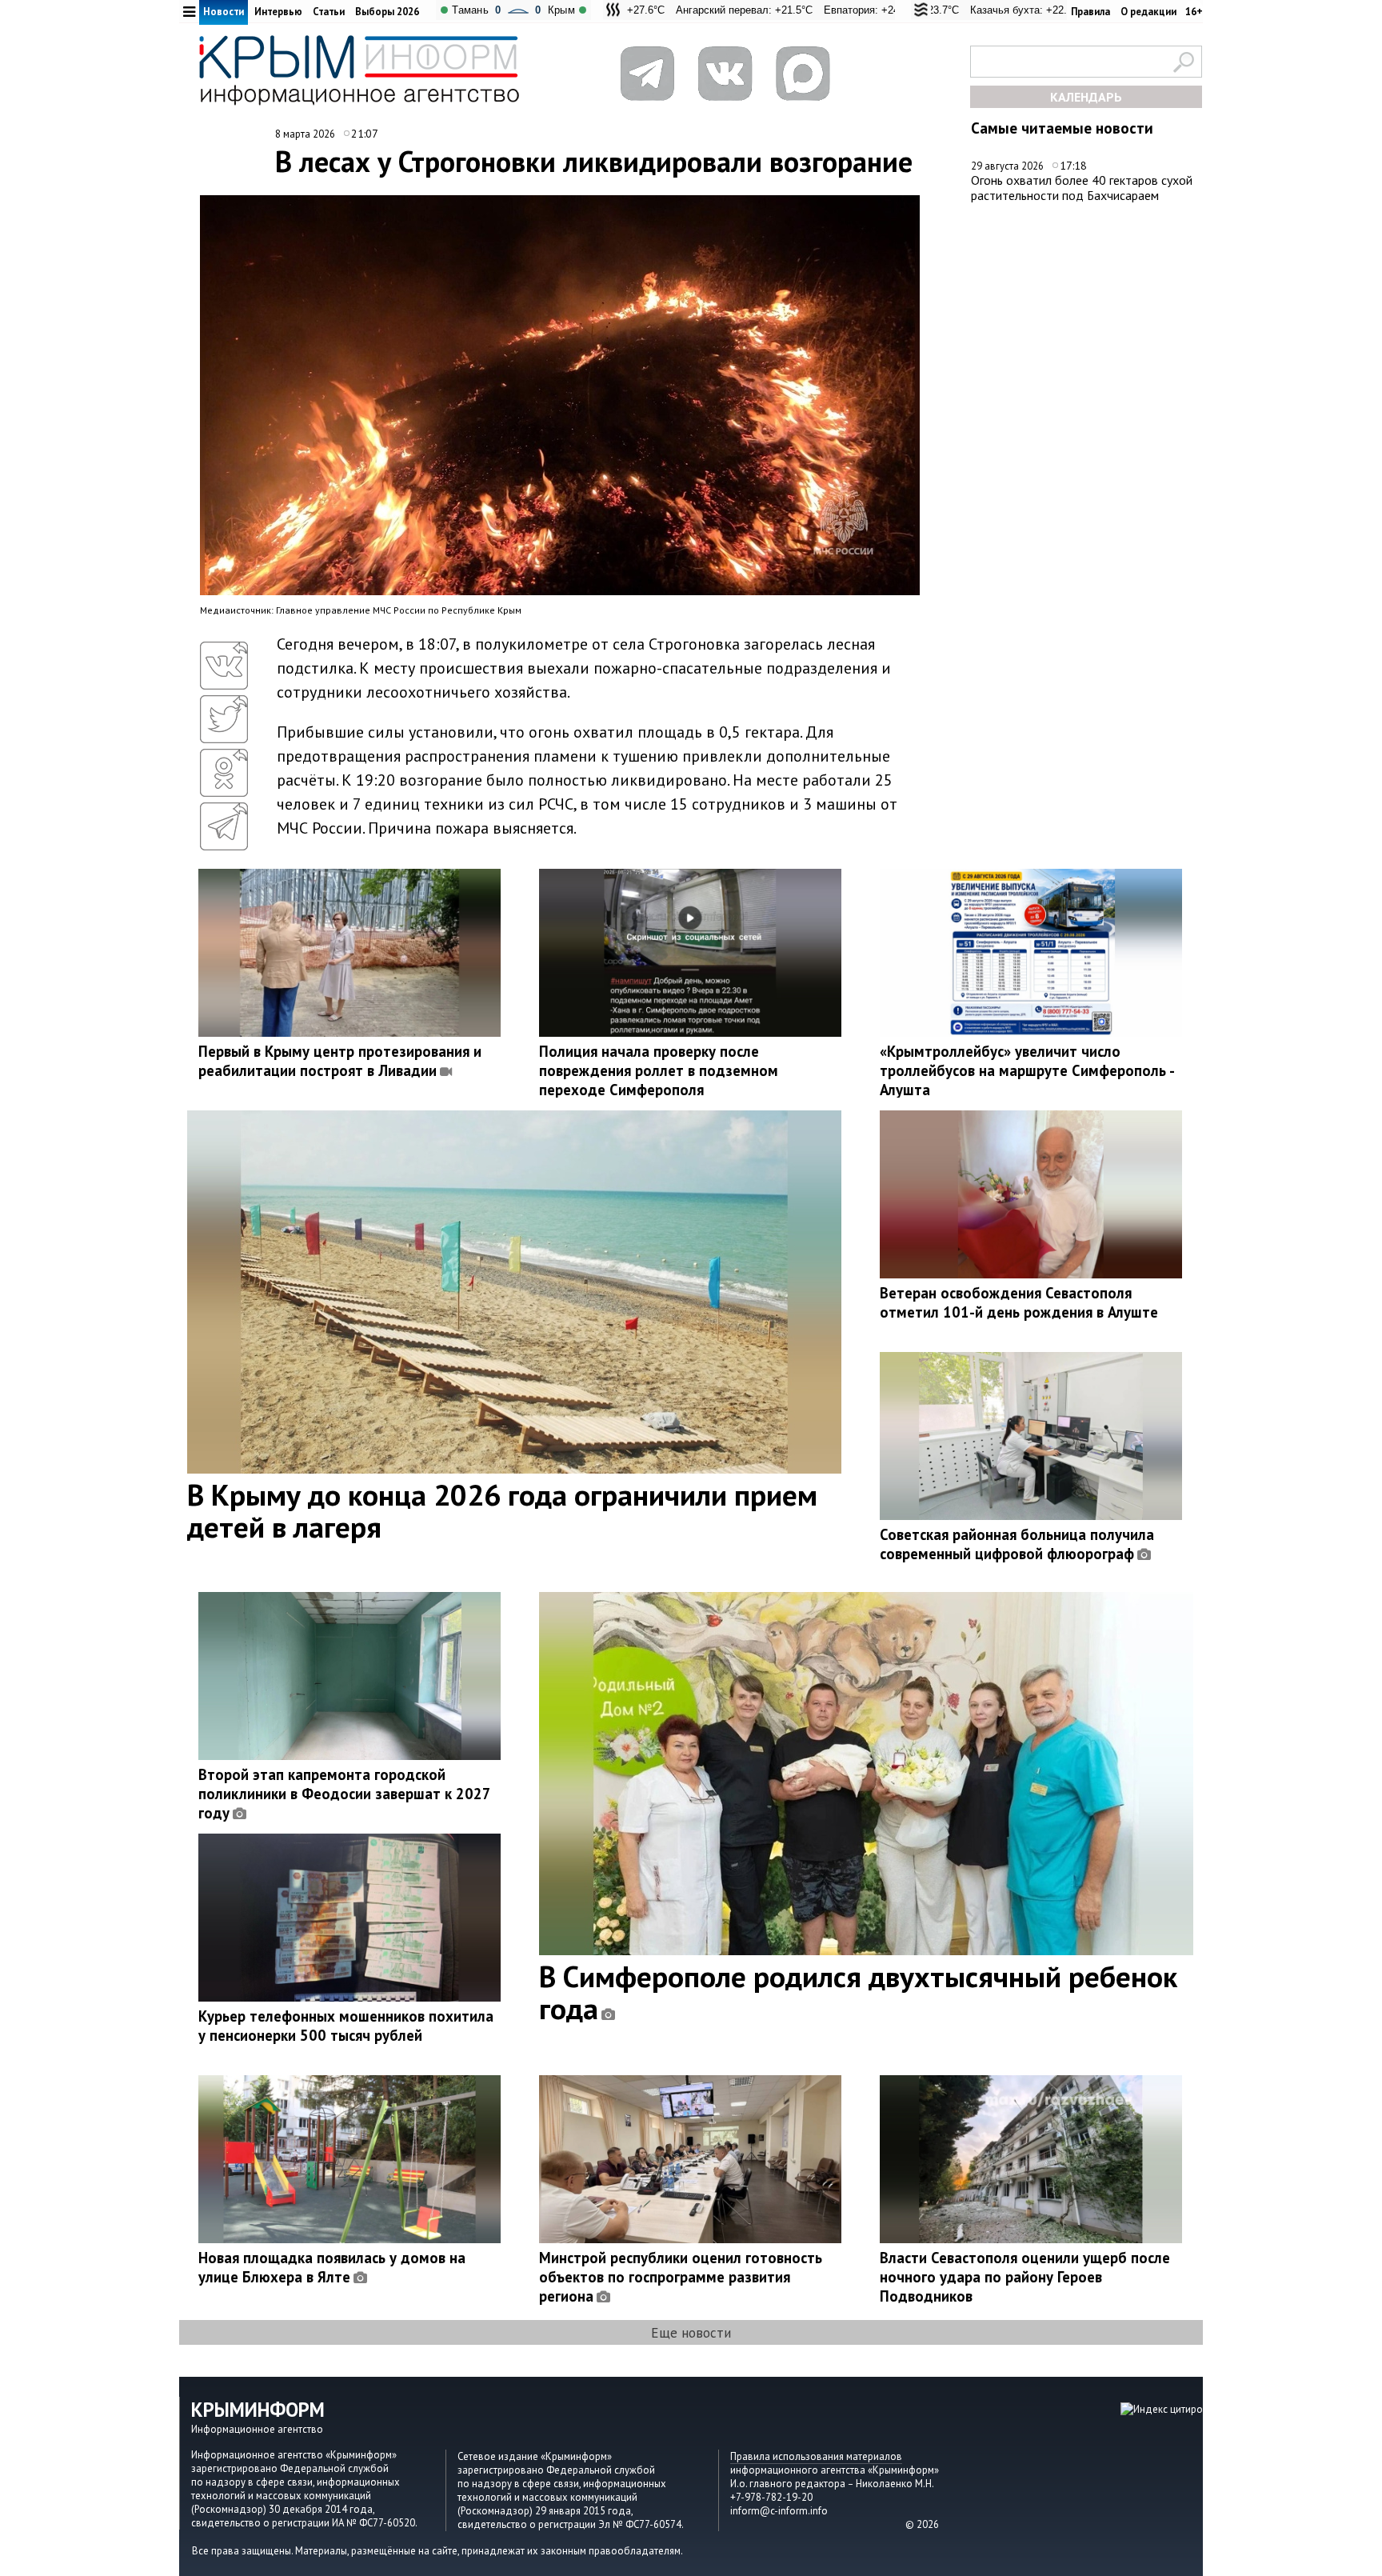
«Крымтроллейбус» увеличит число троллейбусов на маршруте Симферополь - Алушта (1027, 1070)
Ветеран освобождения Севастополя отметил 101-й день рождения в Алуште (1019, 1302)
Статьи (329, 12)
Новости (224, 12)
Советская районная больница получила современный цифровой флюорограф (1017, 1544)
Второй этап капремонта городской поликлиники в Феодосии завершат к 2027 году (344, 1794)
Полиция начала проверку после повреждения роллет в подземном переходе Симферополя (659, 1070)
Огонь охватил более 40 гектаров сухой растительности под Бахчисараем (1082, 188)
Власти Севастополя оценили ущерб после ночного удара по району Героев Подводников (1025, 2277)
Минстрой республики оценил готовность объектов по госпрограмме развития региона (681, 2277)
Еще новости (691, 2332)
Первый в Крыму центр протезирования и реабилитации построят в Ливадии (340, 1061)
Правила (1090, 12)
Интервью (278, 12)
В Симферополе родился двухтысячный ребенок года (858, 1992)
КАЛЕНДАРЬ (1086, 97)
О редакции (1148, 12)
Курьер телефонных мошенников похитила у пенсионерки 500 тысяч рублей (346, 2026)
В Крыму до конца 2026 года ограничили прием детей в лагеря (502, 1510)
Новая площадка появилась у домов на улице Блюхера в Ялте (332, 2267)
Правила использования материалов (816, 2456)
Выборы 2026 (387, 12)
